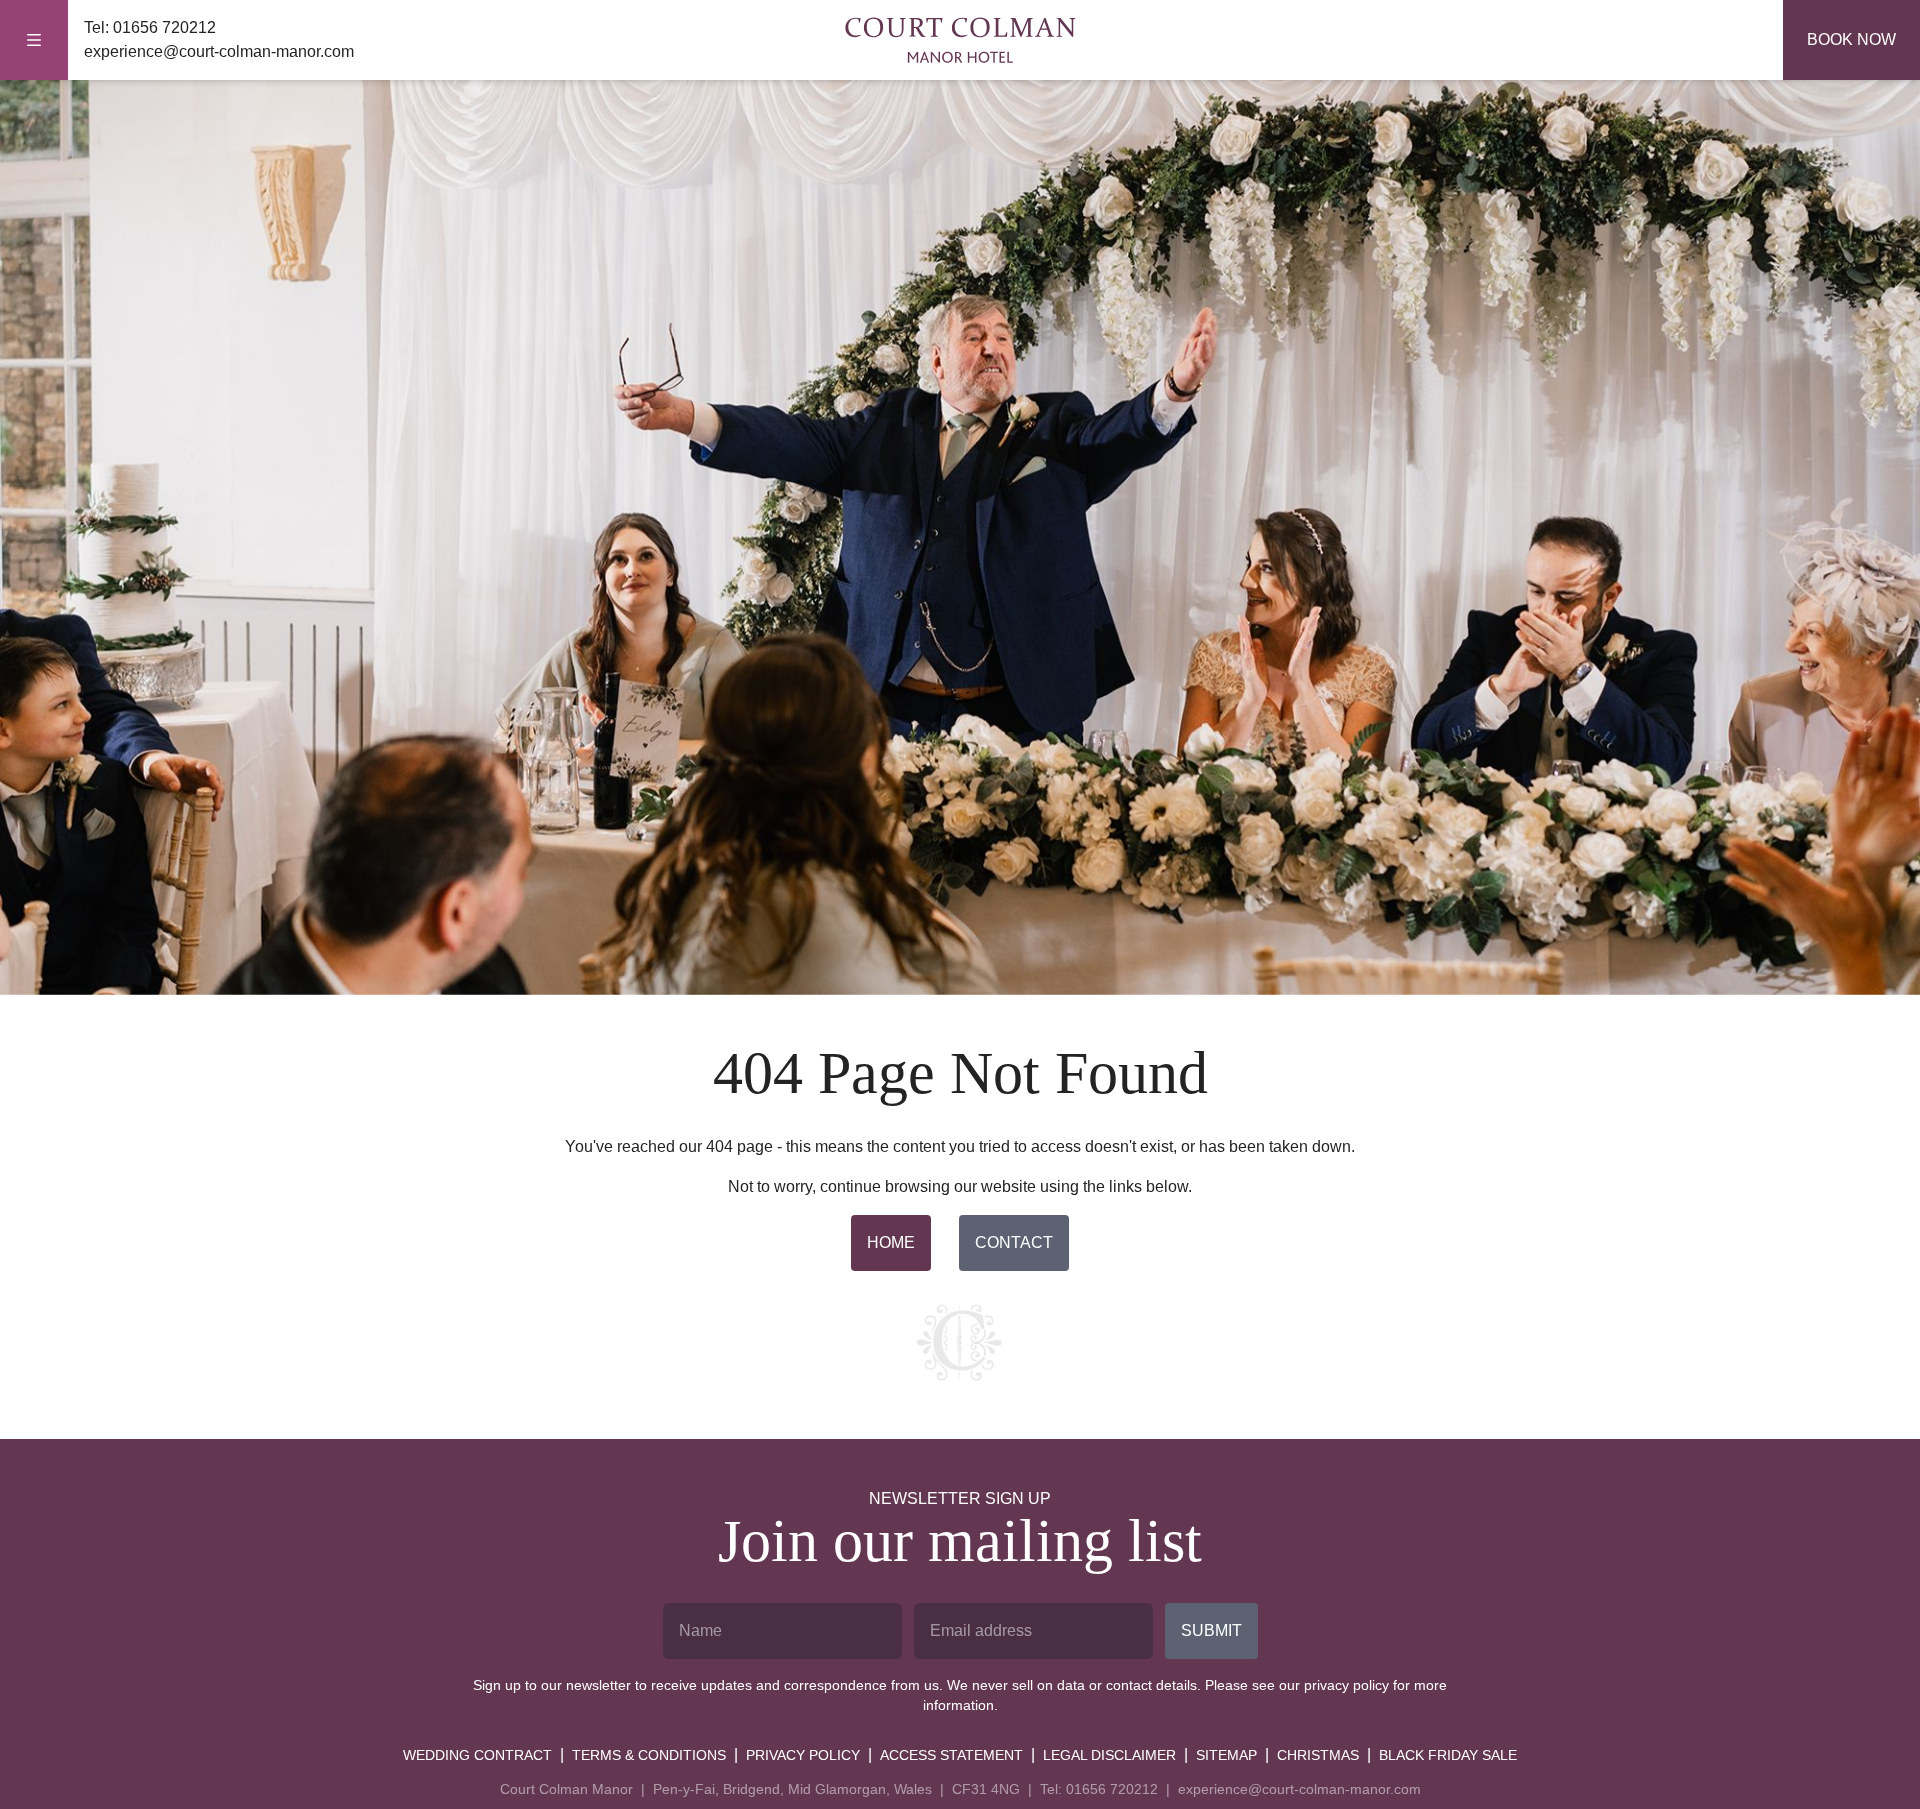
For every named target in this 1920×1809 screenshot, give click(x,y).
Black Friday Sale (1448, 1755)
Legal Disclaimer (1109, 1755)
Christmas (1318, 1755)
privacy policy (1346, 1685)
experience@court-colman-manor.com (219, 51)
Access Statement (951, 1755)
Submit (1211, 1630)
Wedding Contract (477, 1755)
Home (891, 1242)
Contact (1014, 1242)
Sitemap (1226, 1755)
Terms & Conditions (649, 1755)
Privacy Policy (803, 1755)
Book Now (1851, 39)
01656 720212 (164, 27)
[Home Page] (960, 40)
